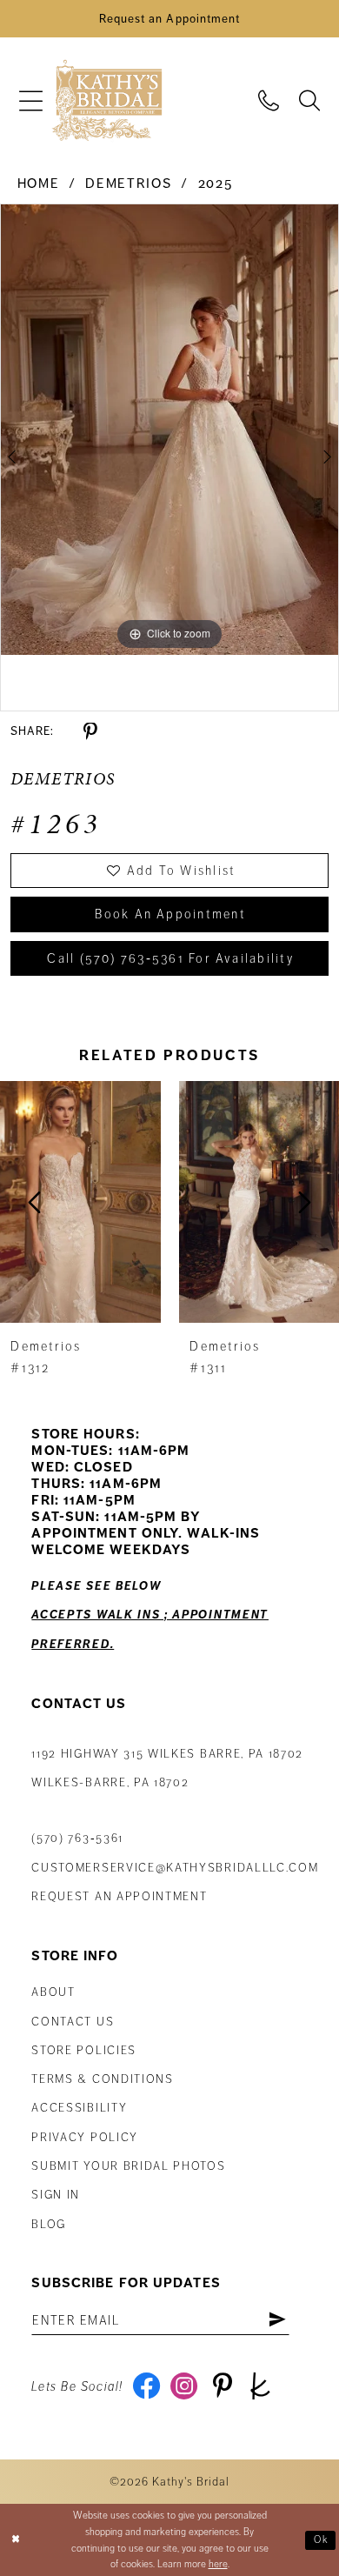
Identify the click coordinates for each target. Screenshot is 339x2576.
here (218, 2564)
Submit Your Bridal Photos (128, 2166)
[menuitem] (30, 100)
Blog (49, 2224)
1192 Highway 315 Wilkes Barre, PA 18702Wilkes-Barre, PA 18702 (167, 1768)
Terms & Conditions (102, 2079)
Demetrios (128, 184)
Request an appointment (119, 1896)
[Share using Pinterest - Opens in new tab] (90, 732)
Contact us (73, 2022)
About (53, 1992)
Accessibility (79, 2108)
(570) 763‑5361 (77, 1838)
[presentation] (80, 1202)
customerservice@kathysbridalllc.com (175, 1868)
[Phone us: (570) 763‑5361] (269, 100)
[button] (30, 100)
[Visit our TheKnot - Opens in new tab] (260, 2386)
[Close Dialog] (16, 2540)
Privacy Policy (85, 2137)
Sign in (56, 2195)
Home (39, 184)
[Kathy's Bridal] (107, 100)
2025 (216, 184)
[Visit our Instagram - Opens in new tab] (184, 2386)
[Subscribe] (277, 2320)
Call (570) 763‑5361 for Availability (170, 958)
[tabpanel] (169, 430)
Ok (322, 2540)
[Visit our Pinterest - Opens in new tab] (222, 2386)
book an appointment (170, 914)
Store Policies (84, 2050)
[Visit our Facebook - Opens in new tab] (146, 2386)
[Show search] (310, 100)
